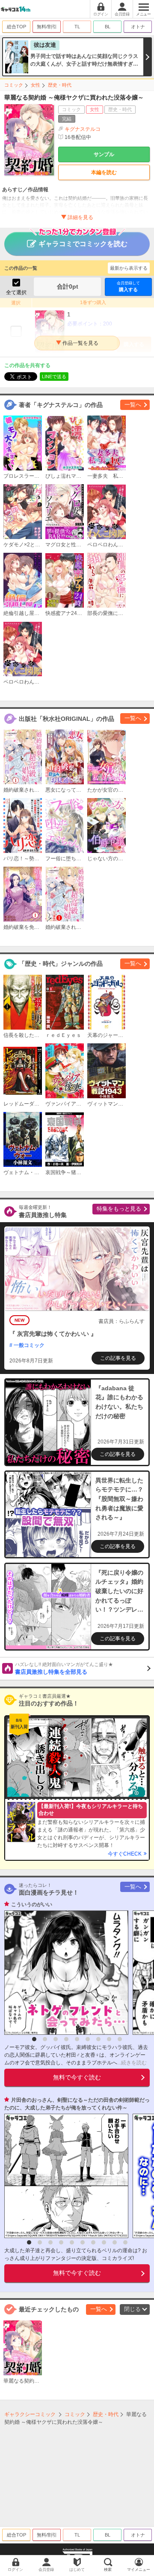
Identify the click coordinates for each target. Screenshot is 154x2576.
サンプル (104, 154)
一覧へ (133, 405)
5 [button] (77, 2039)
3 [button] (56, 2039)
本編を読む (104, 172)
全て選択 (16, 292)
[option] (64, 1973)
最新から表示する (129, 268)
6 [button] (88, 2039)
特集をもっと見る (119, 1209)
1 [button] (34, 2039)
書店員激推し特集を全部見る (64, 1669)
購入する (128, 286)
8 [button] (109, 2039)
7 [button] (98, 2039)
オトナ (138, 27)
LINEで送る (54, 377)
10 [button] (125, 2242)
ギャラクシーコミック (30, 2414)
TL (77, 27)
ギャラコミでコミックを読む (83, 244)
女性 (36, 85)
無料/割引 (47, 27)
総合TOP (16, 27)
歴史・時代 (60, 85)
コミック (14, 85)
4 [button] (66, 2039)
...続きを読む (132, 2063)
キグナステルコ (83, 129)
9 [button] (120, 2039)
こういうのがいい (32, 1904)
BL (108, 27)
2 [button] (45, 2039)
